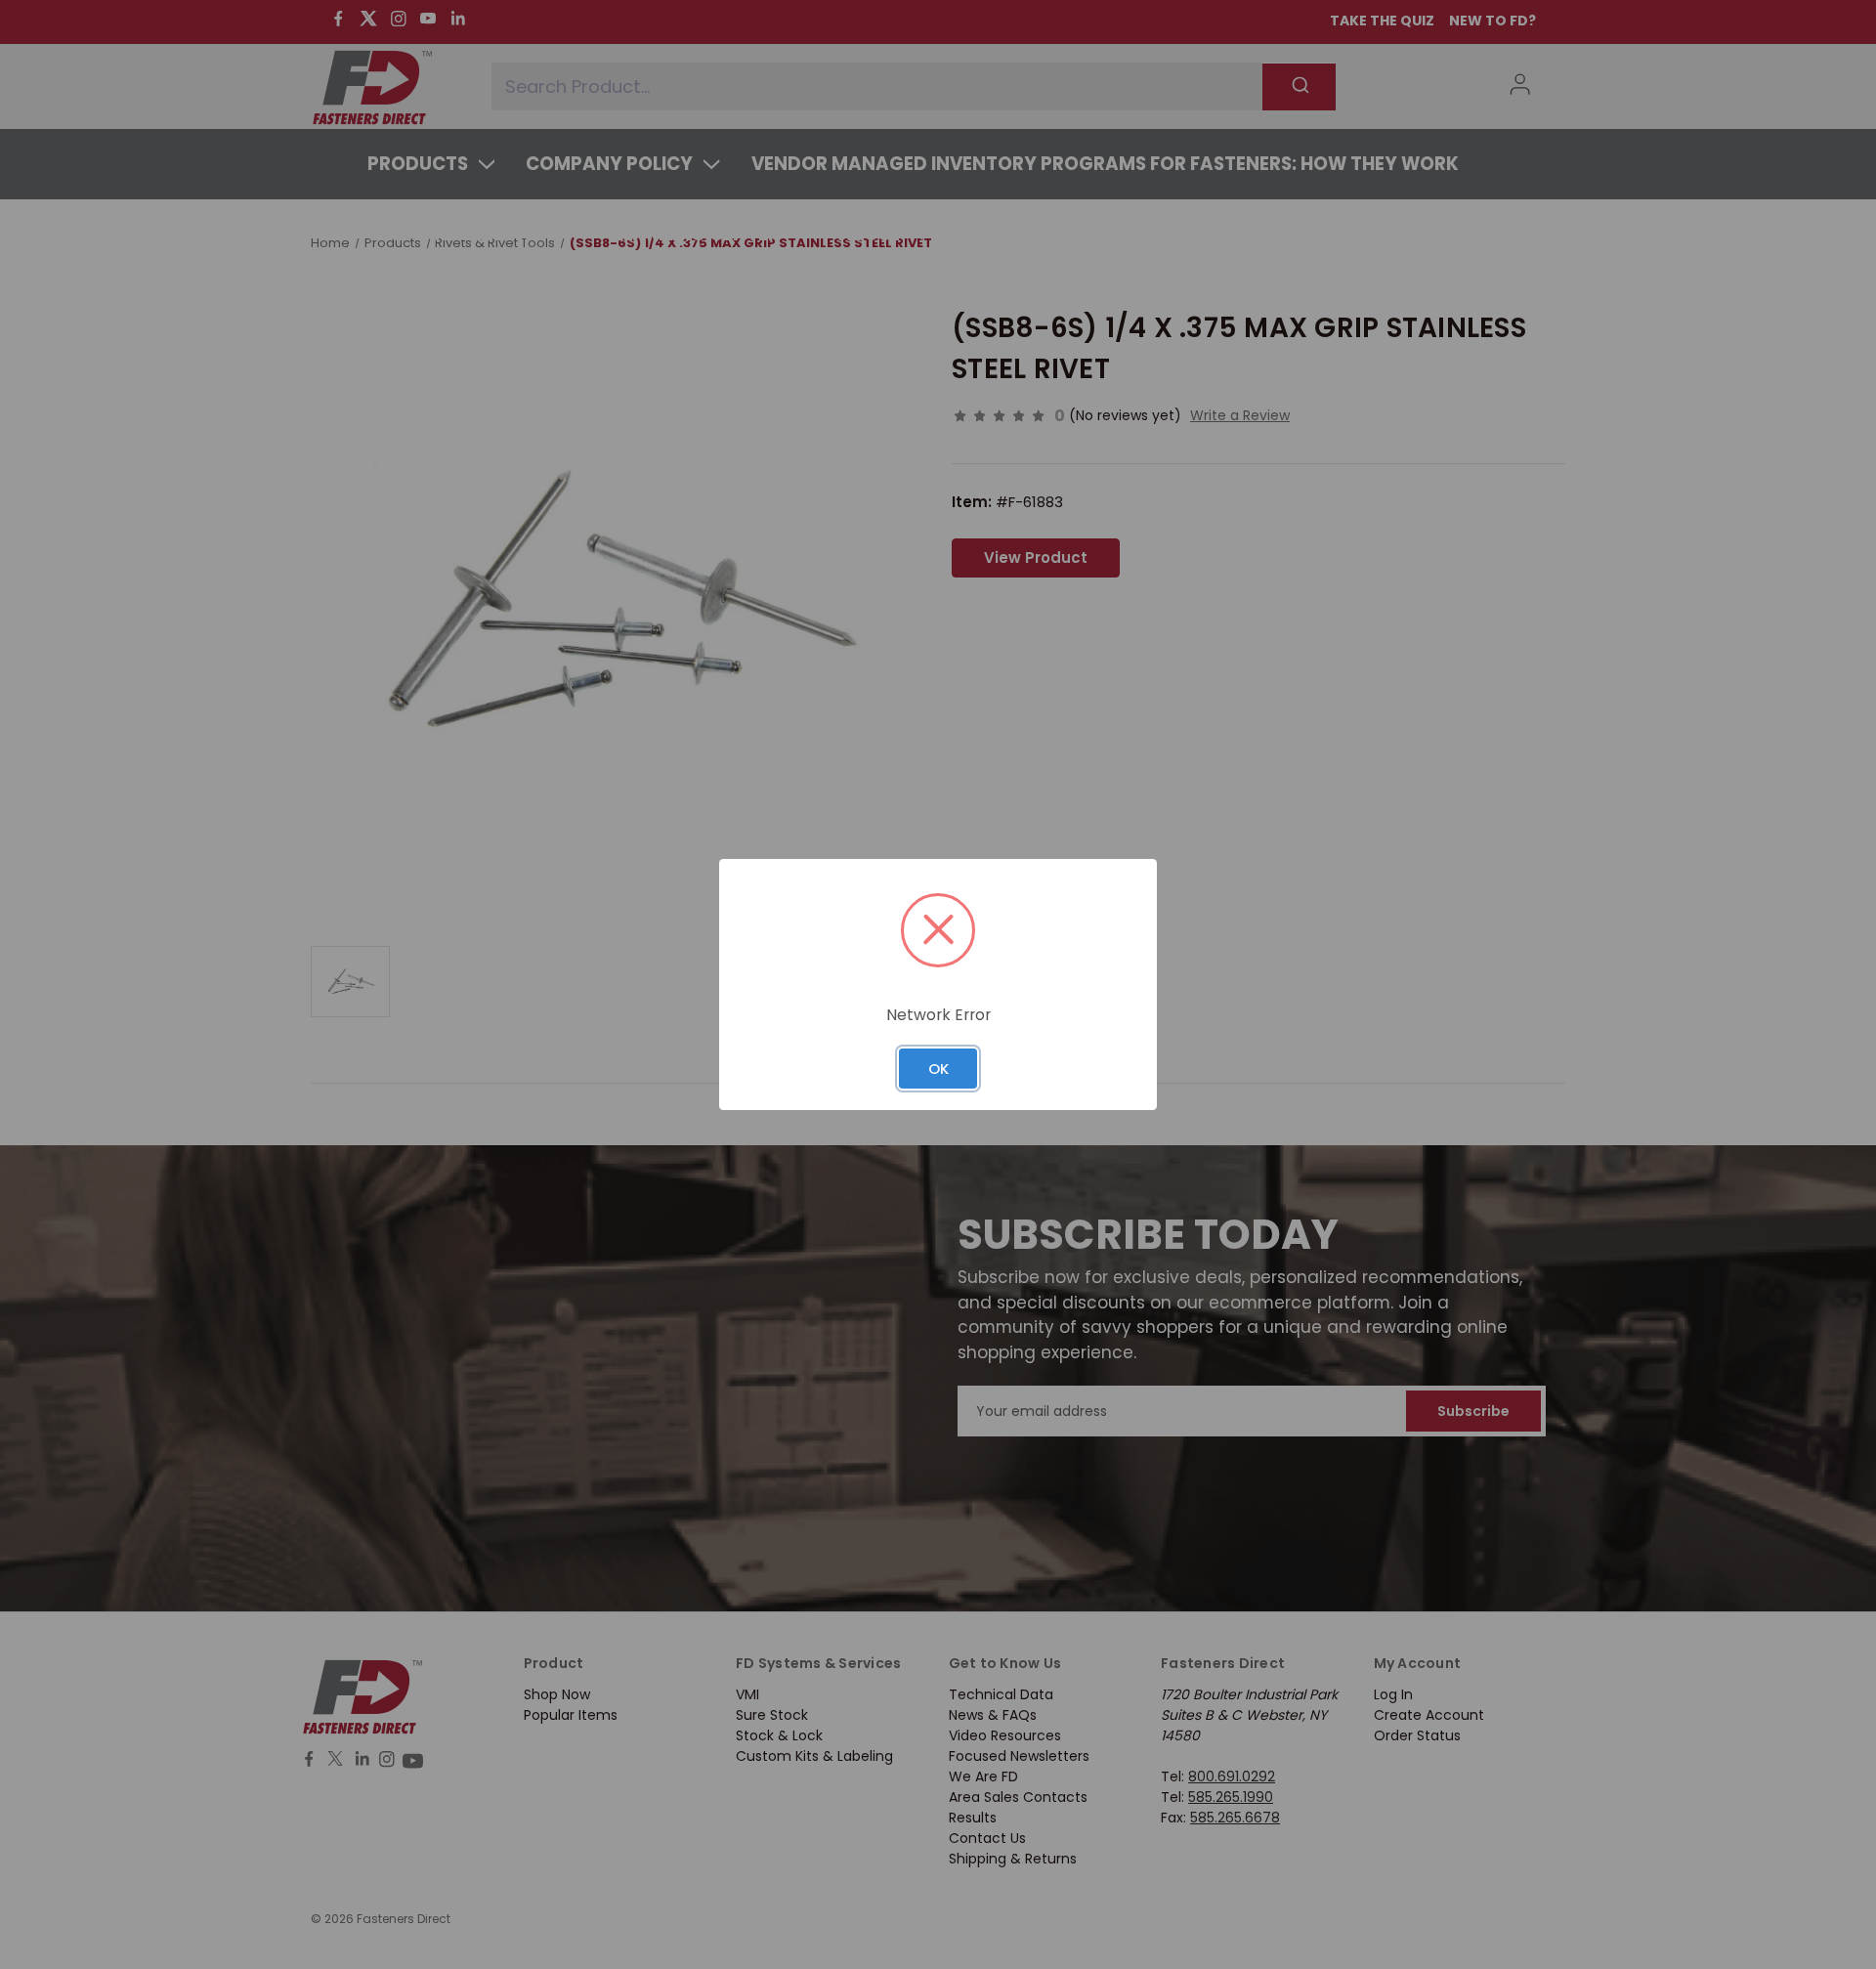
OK (938, 1069)
